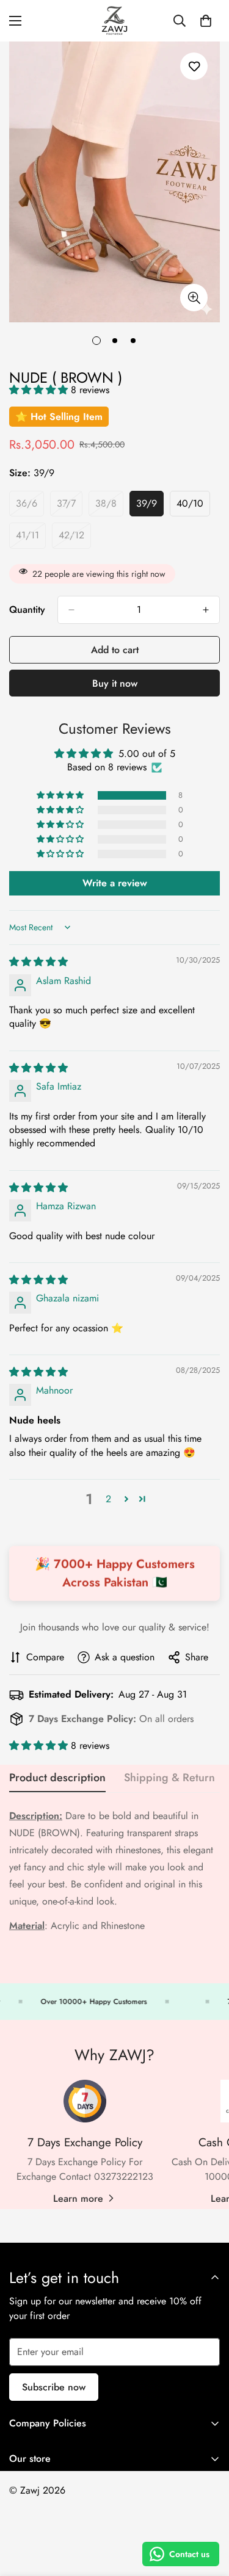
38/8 (109, 507)
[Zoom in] (194, 298)
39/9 (150, 507)
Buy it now (115, 683)
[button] (40, 390)
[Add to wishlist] (194, 66)
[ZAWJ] (114, 21)
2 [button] (108, 1499)
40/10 (193, 507)
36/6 (30, 507)
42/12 (75, 538)
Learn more (78, 2198)
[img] (38, 962)
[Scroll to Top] (207, 2511)
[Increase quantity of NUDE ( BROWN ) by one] (206, 610)
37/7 (70, 507)
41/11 (31, 538)
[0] (206, 21)
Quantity (27, 610)
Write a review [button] (115, 883)
